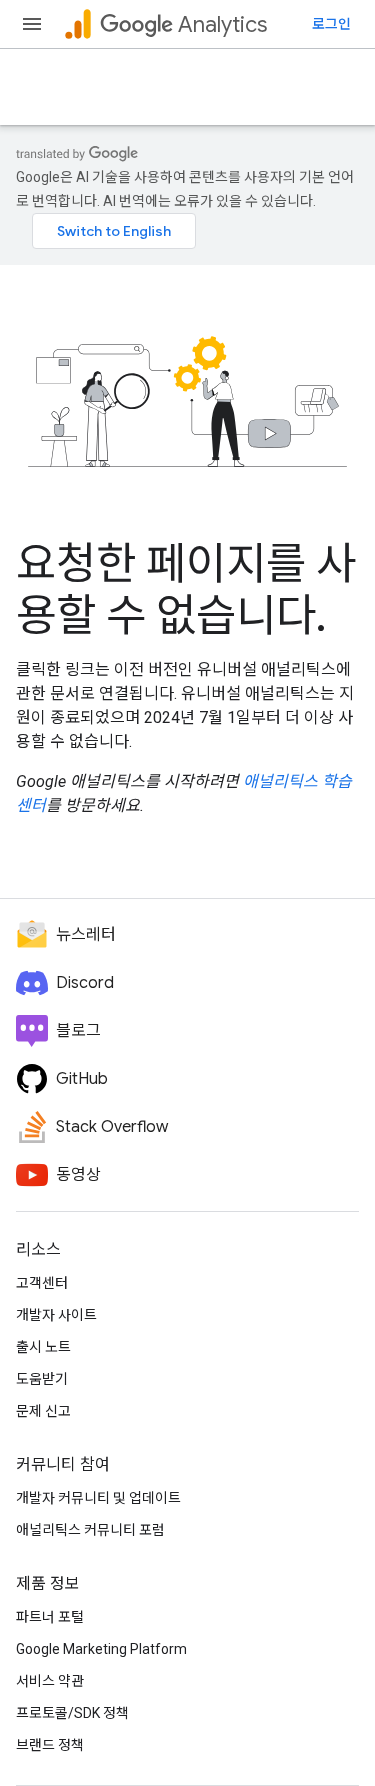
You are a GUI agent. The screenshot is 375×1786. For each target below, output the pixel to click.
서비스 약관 (50, 1681)
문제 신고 (43, 1411)
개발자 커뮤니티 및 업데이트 (98, 1498)
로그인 (331, 24)
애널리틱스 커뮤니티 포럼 (90, 1530)
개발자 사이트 (56, 1315)
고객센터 (42, 1283)
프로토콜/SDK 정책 (72, 1713)
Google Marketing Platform (101, 1649)
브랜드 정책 (50, 1745)
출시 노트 (43, 1347)
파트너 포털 (50, 1617)
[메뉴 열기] (32, 24)
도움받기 (42, 1379)
